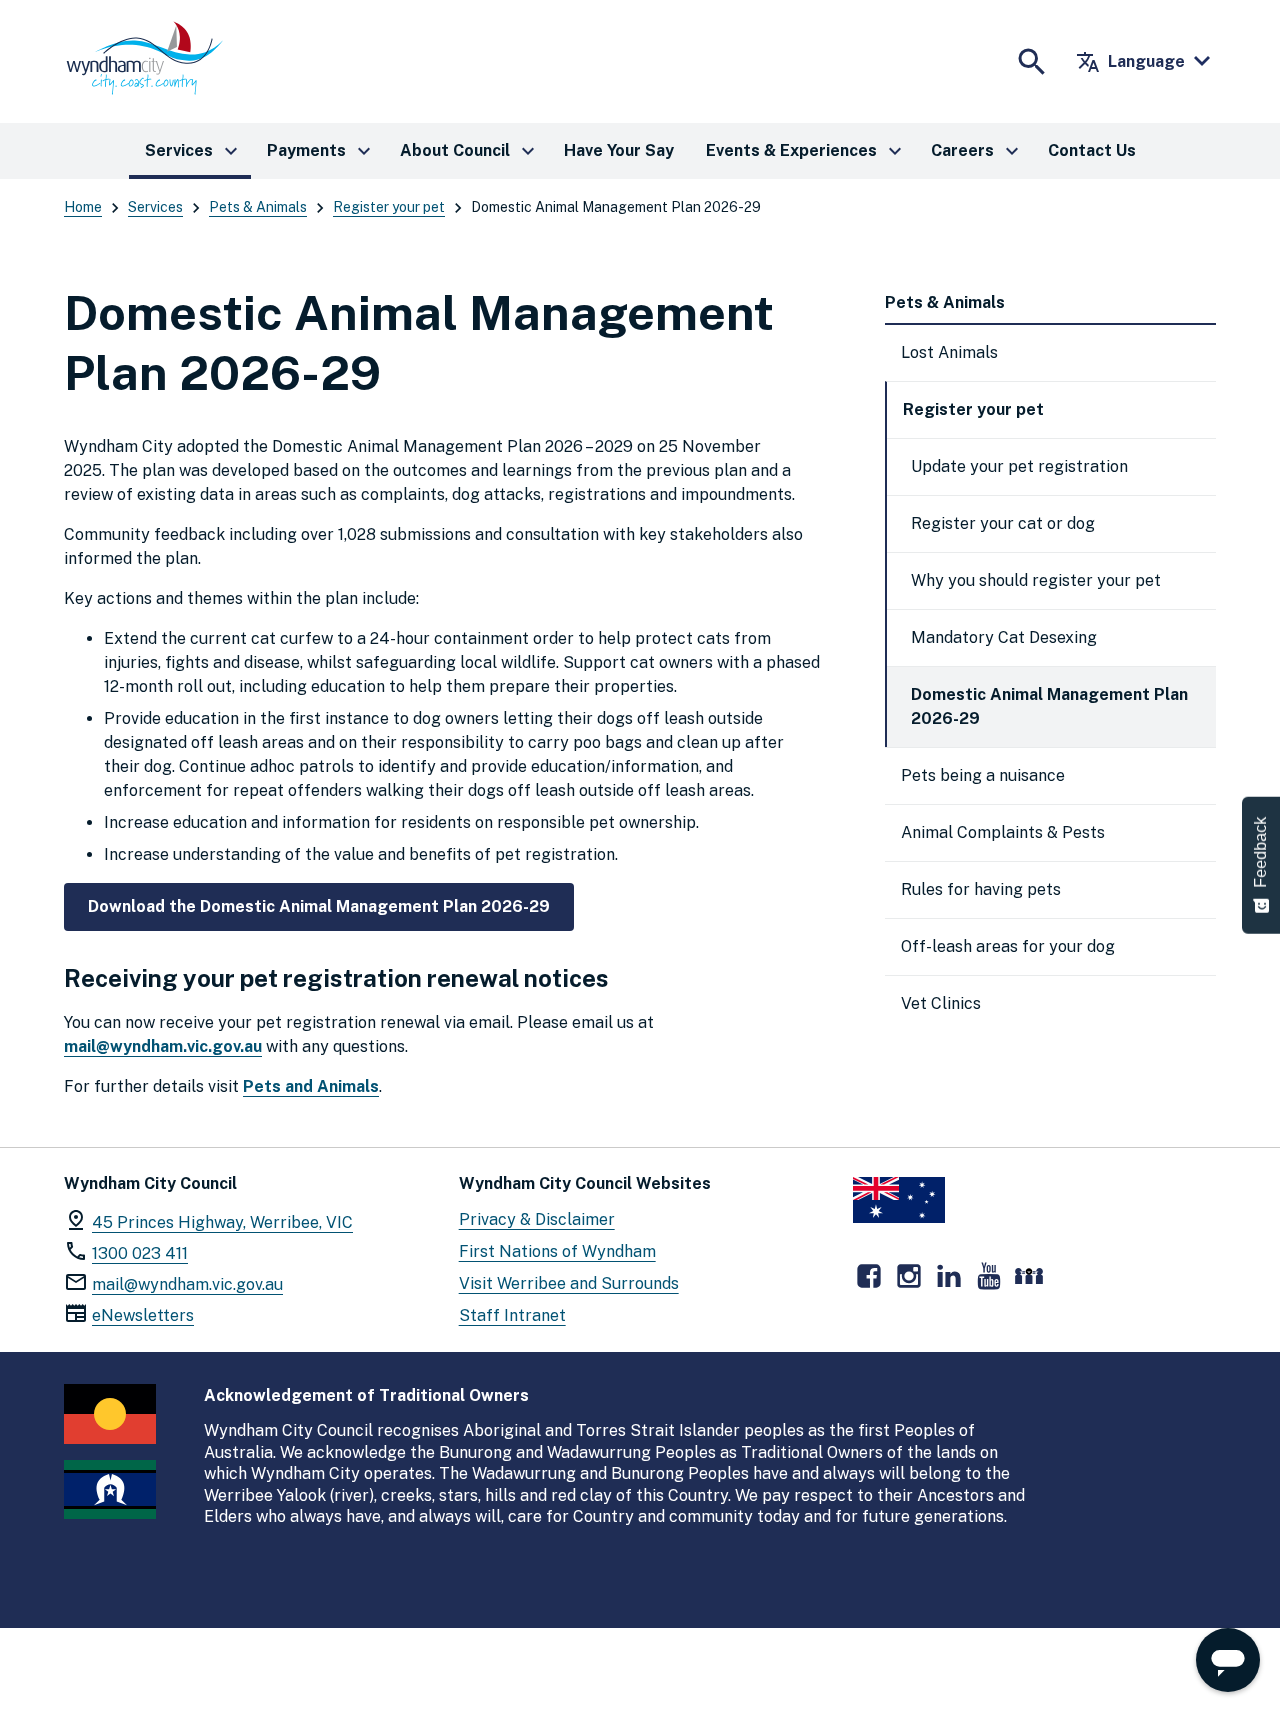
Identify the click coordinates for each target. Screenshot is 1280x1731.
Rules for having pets (981, 889)
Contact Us (1092, 150)
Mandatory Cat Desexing (1004, 637)
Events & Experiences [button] (806, 151)
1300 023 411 (140, 1253)
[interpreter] (1029, 1276)
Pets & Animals (258, 207)
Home (83, 207)
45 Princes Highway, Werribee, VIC (222, 1222)
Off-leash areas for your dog (1008, 946)
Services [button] (194, 151)
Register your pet (389, 207)
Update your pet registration (1019, 466)
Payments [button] (321, 151)
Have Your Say (619, 150)
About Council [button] (470, 151)
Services (155, 207)
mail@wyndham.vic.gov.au (163, 1046)
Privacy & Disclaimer (537, 1219)
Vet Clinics (941, 1003)
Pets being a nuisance (983, 775)
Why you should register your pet (1036, 580)
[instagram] (909, 1276)
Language (1130, 62)
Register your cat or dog (1003, 523)
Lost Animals (949, 352)
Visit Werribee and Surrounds (569, 1283)
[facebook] (869, 1276)
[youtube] (989, 1276)
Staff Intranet (512, 1315)
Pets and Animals (311, 1086)
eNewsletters (143, 1315)
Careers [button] (977, 151)
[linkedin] (949, 1276)
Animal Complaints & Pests (1003, 832)
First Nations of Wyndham (557, 1251)
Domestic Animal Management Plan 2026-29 (1049, 706)
